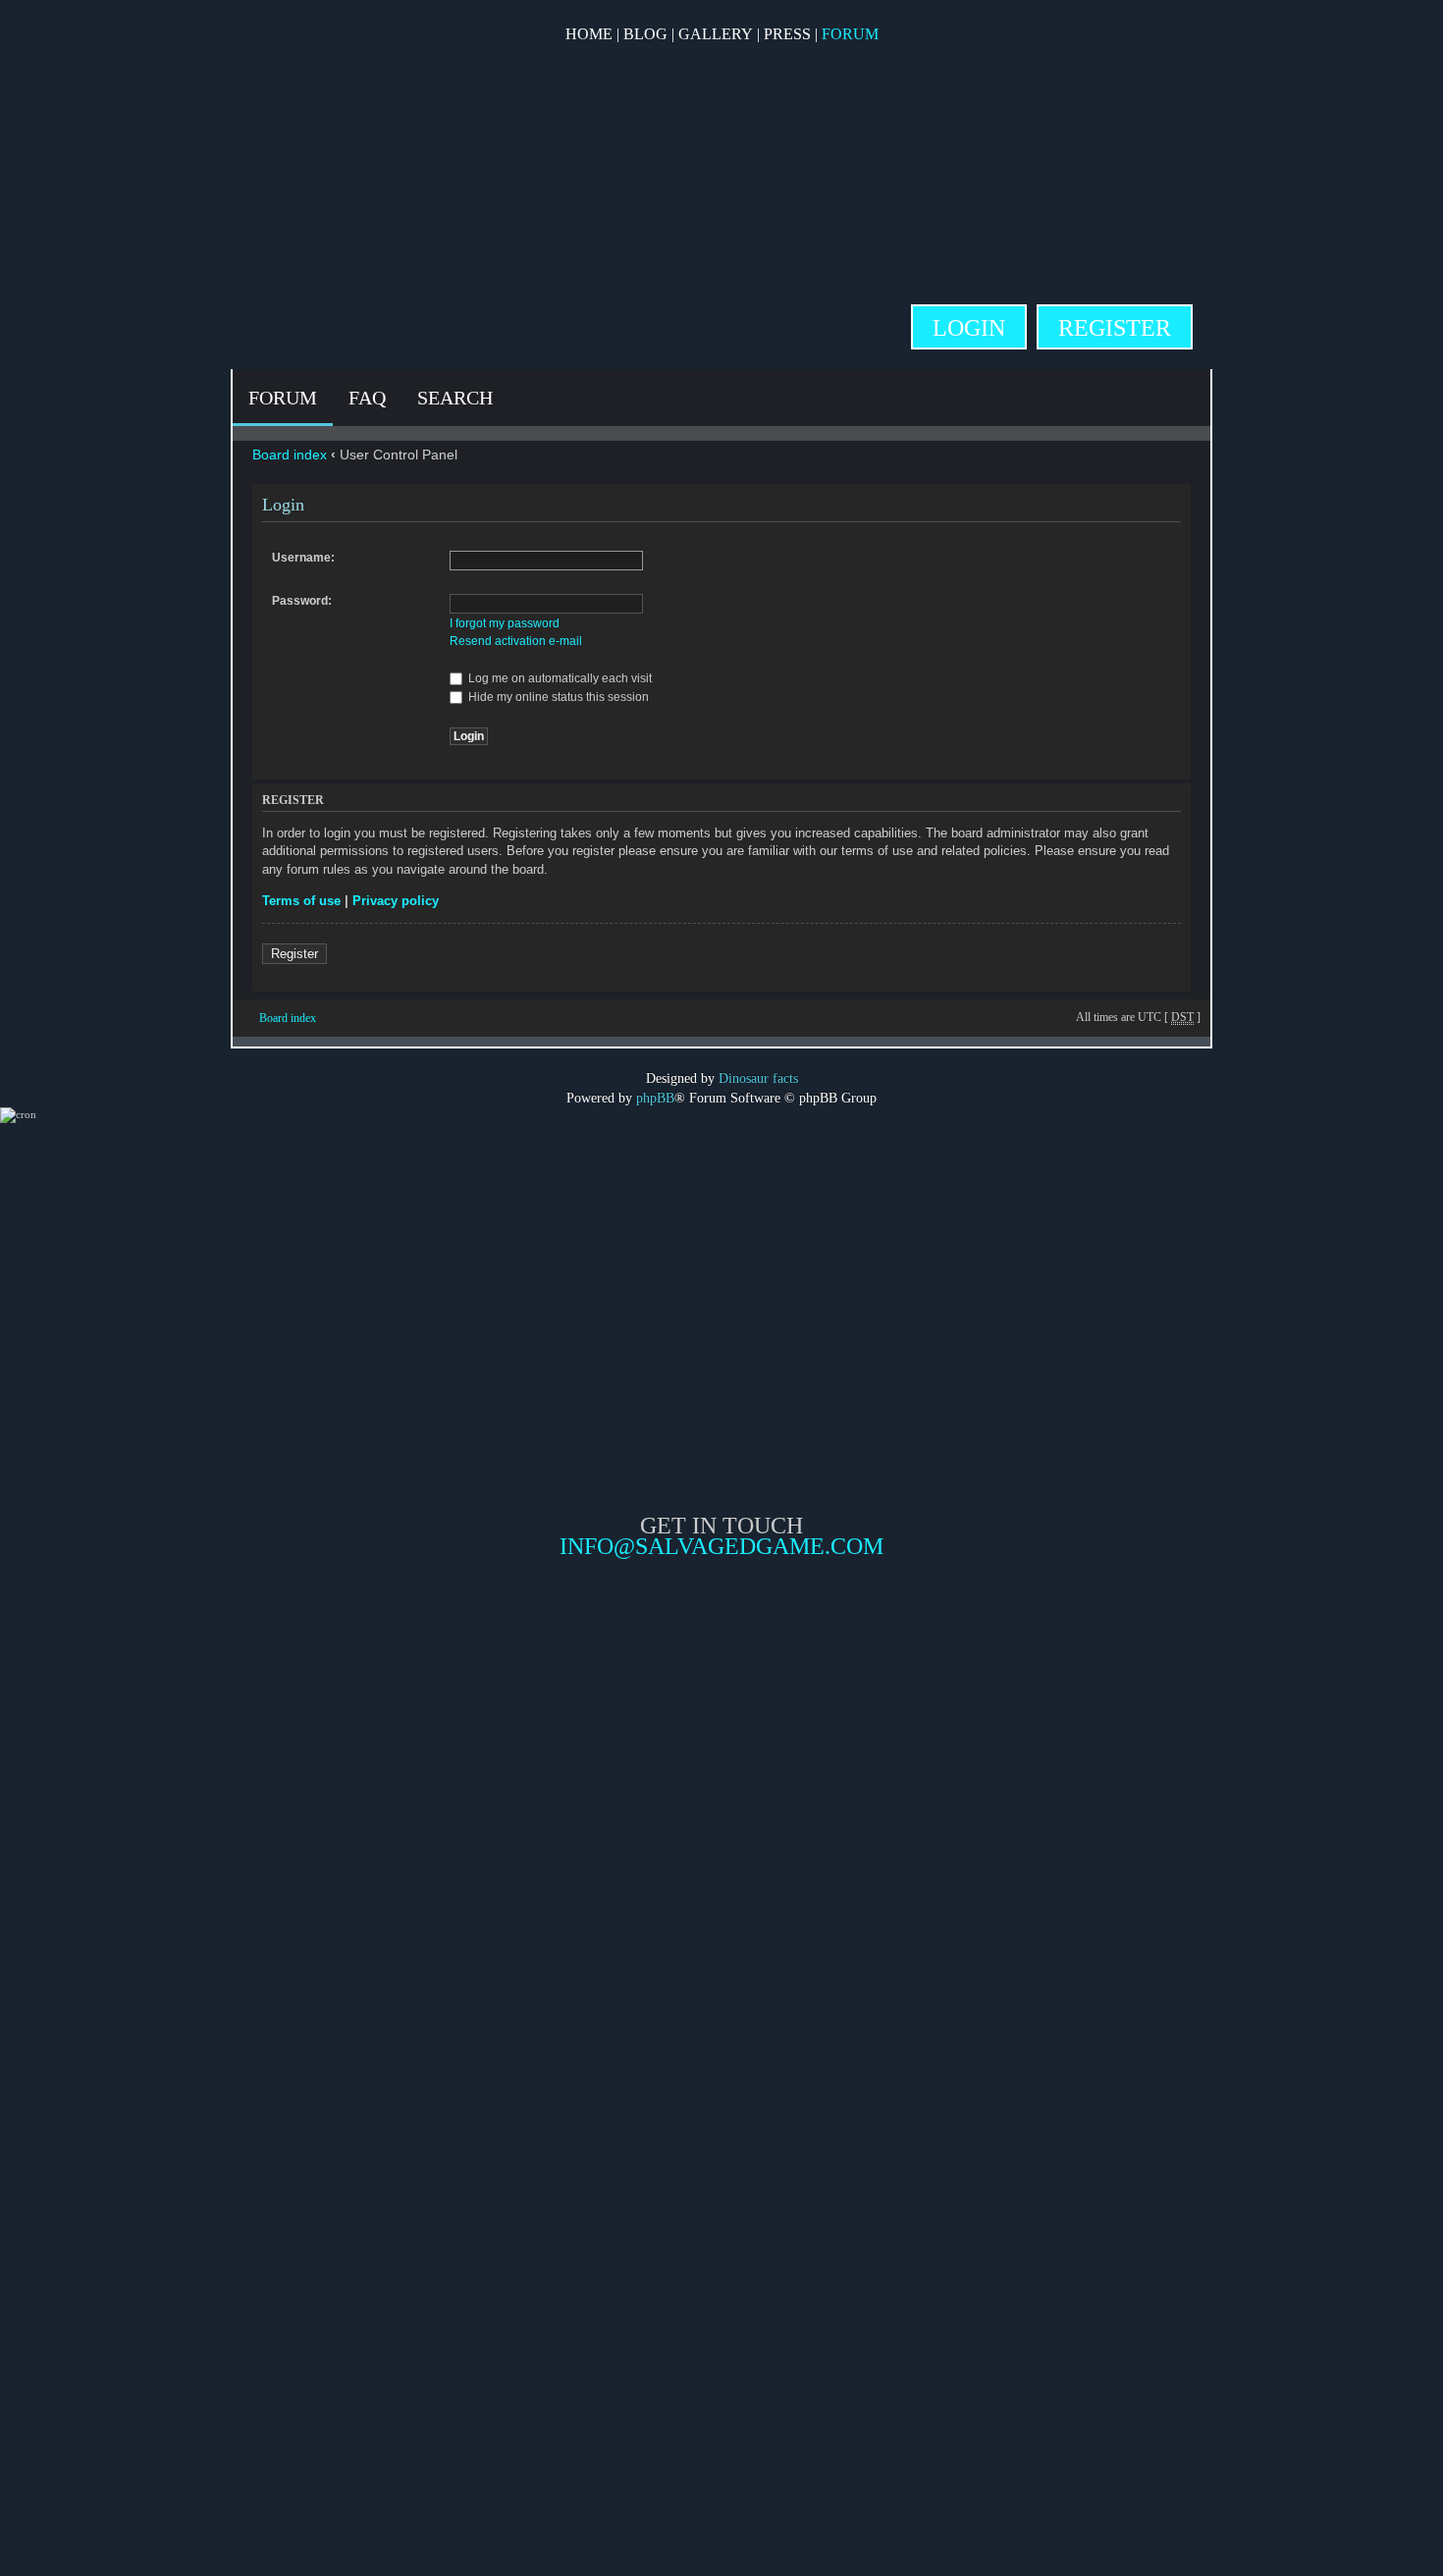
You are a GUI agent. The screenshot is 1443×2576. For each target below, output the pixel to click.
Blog (645, 34)
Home (589, 34)
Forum (850, 34)
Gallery (716, 34)
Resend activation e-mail (516, 641)
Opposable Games (721, 1724)
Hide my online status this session (557, 697)
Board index (290, 455)
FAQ (367, 398)
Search (455, 398)
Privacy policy (396, 901)
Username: (303, 558)
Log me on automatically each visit (559, 678)
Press (787, 34)
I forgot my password (505, 623)
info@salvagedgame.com (721, 1546)
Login (969, 328)
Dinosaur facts (758, 1078)
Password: (302, 601)
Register (1115, 328)
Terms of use (301, 901)
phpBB (655, 1098)
